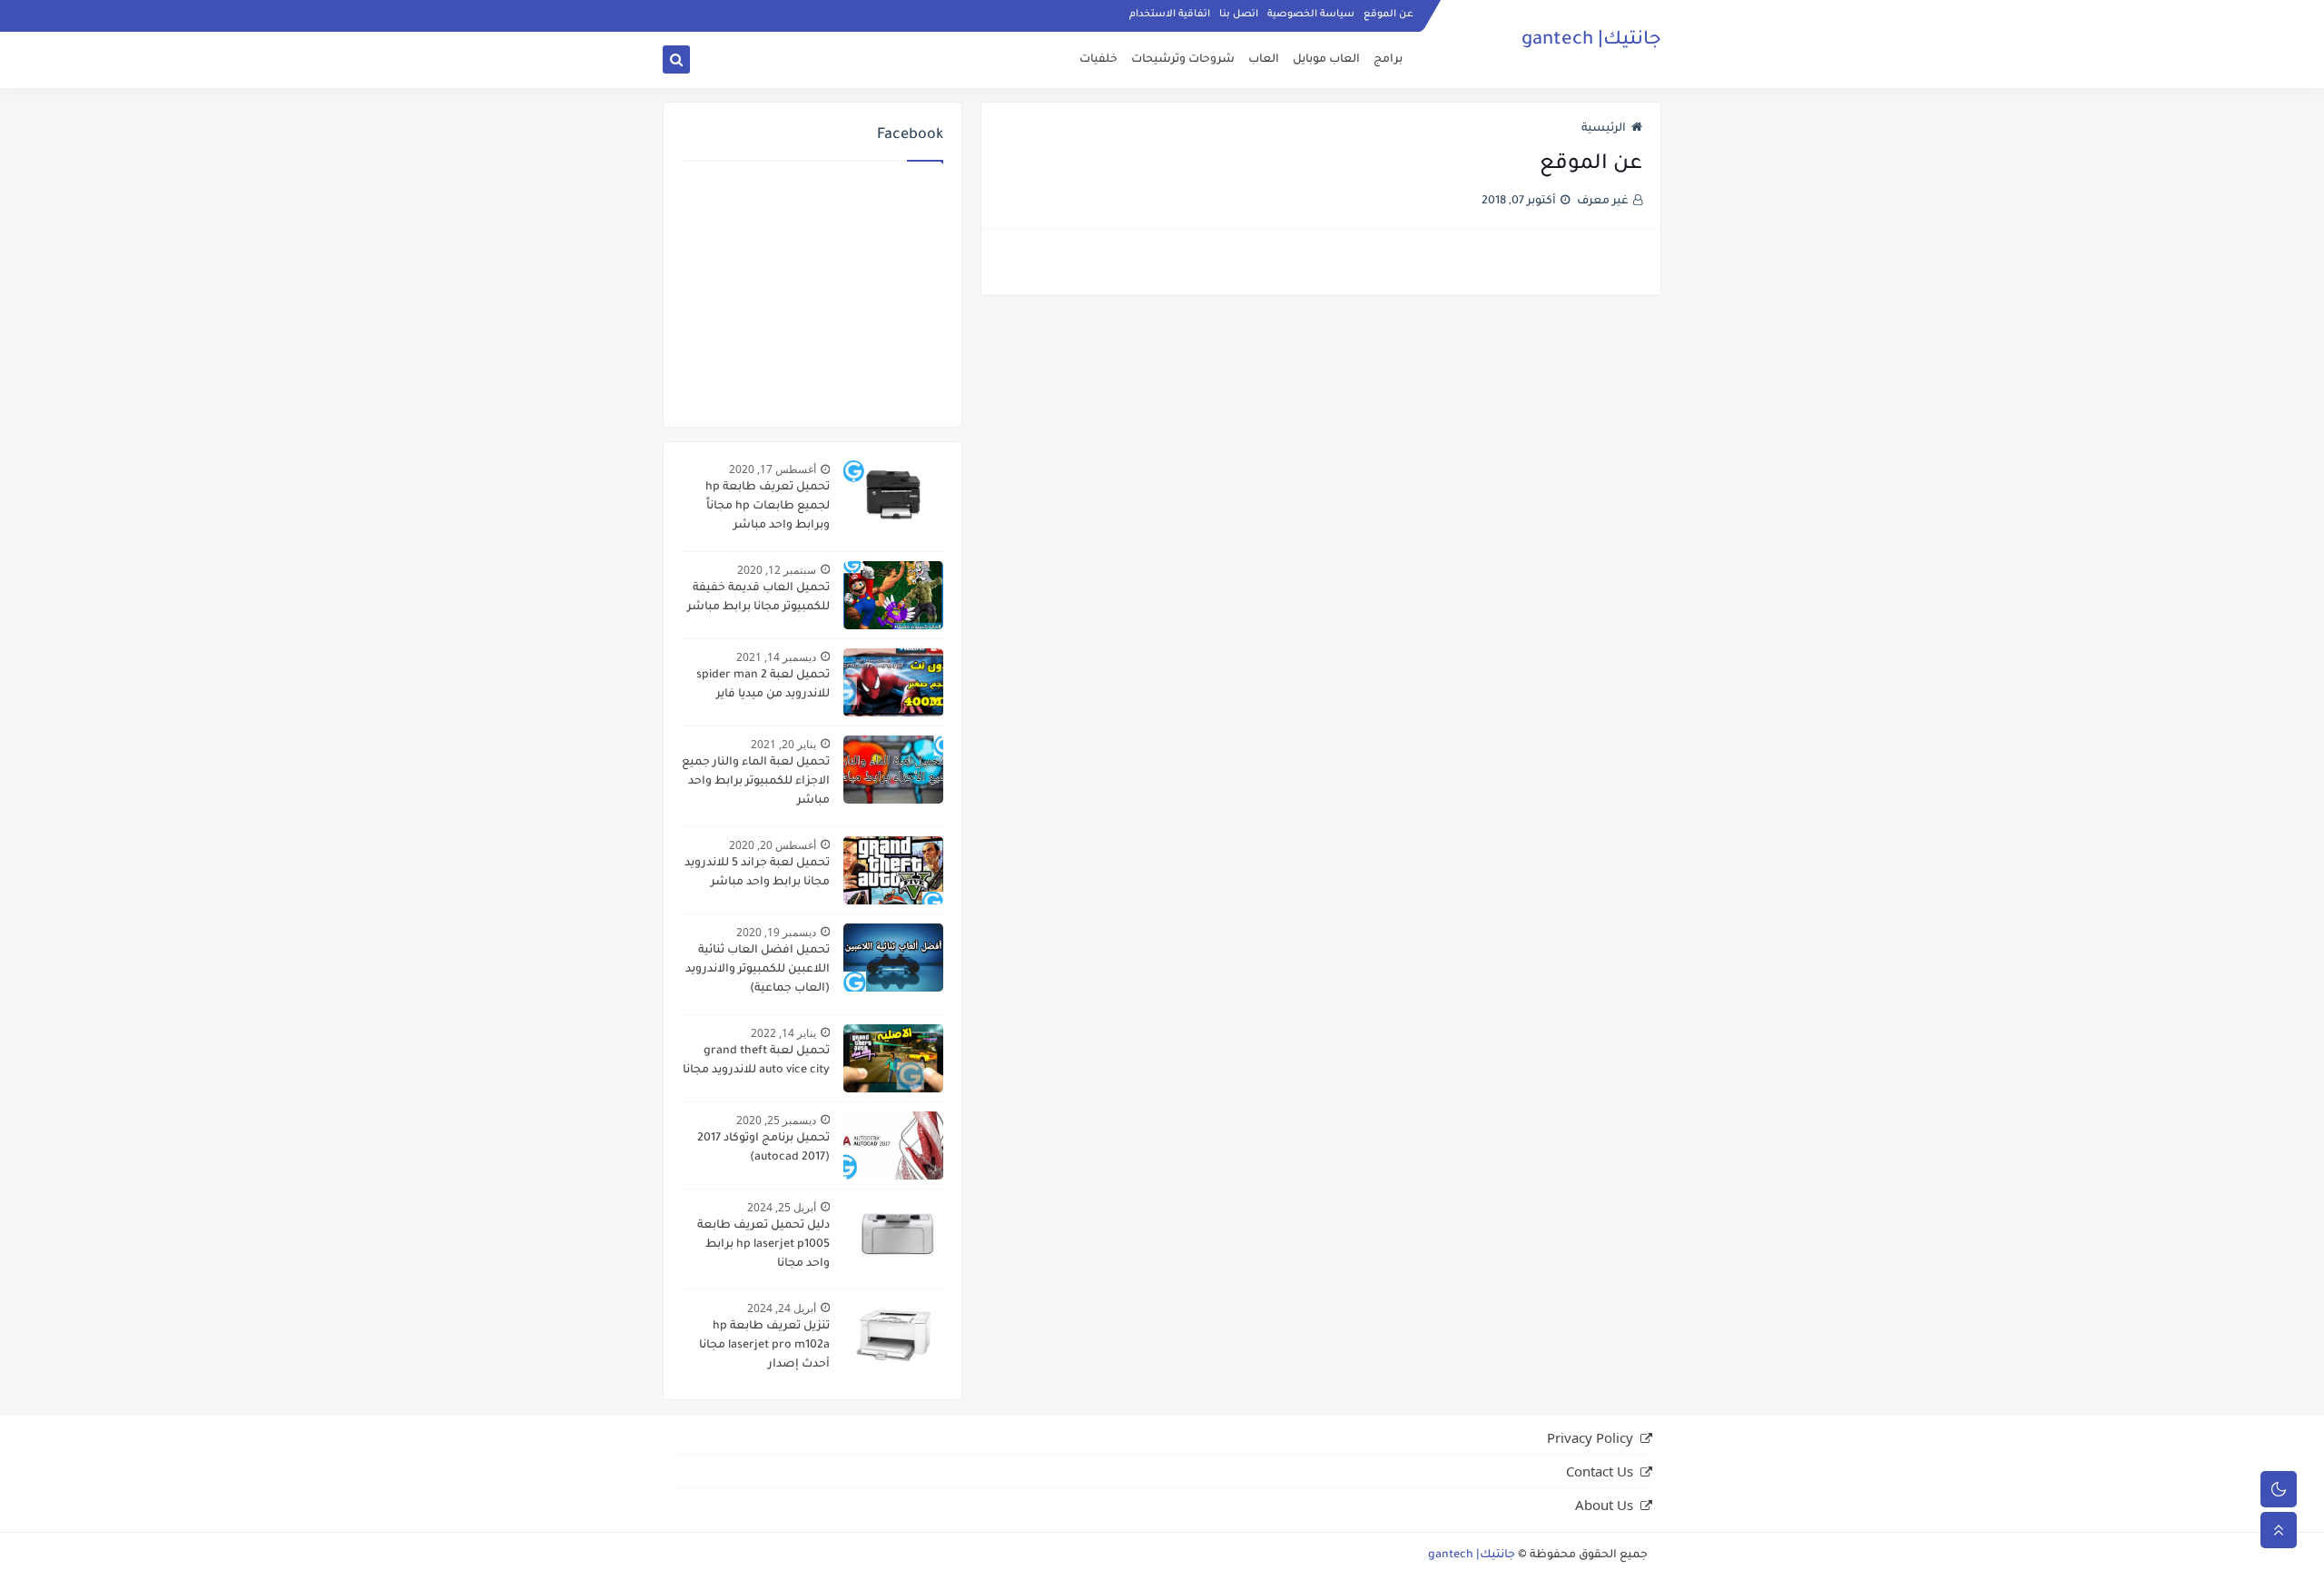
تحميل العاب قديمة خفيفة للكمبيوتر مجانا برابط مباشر (758, 598)
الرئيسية (1604, 129)
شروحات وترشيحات (1183, 60)
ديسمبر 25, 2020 (776, 1120)
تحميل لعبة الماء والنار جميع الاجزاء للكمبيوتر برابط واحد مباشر (756, 782)
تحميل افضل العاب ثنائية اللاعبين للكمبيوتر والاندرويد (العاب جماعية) (758, 970)
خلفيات (1098, 60)
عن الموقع (1388, 15)
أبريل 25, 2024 (782, 1207)
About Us (1604, 1505)
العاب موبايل (1326, 60)
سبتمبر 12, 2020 (777, 570)
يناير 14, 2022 (783, 1033)
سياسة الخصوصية (1311, 15)
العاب (1264, 60)
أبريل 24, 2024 (782, 1308)
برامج (1388, 60)
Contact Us (1600, 1471)
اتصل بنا (1239, 15)
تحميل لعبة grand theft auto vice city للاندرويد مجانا (756, 1061)
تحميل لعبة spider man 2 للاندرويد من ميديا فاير (763, 685)
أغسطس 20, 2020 (773, 845)
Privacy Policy (1590, 1437)
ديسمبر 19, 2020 (776, 932)
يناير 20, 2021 (783, 744)
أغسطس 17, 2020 (773, 469)
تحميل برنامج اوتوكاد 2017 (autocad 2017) (763, 1148)
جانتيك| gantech (1591, 41)
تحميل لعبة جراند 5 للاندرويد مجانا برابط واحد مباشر (757, 873)
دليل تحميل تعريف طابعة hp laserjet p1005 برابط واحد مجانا (763, 1245)
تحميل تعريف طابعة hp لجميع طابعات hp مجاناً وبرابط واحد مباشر (768, 507)
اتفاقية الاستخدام (1170, 15)
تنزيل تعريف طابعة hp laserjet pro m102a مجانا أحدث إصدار (764, 1346)
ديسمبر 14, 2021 (776, 657)
